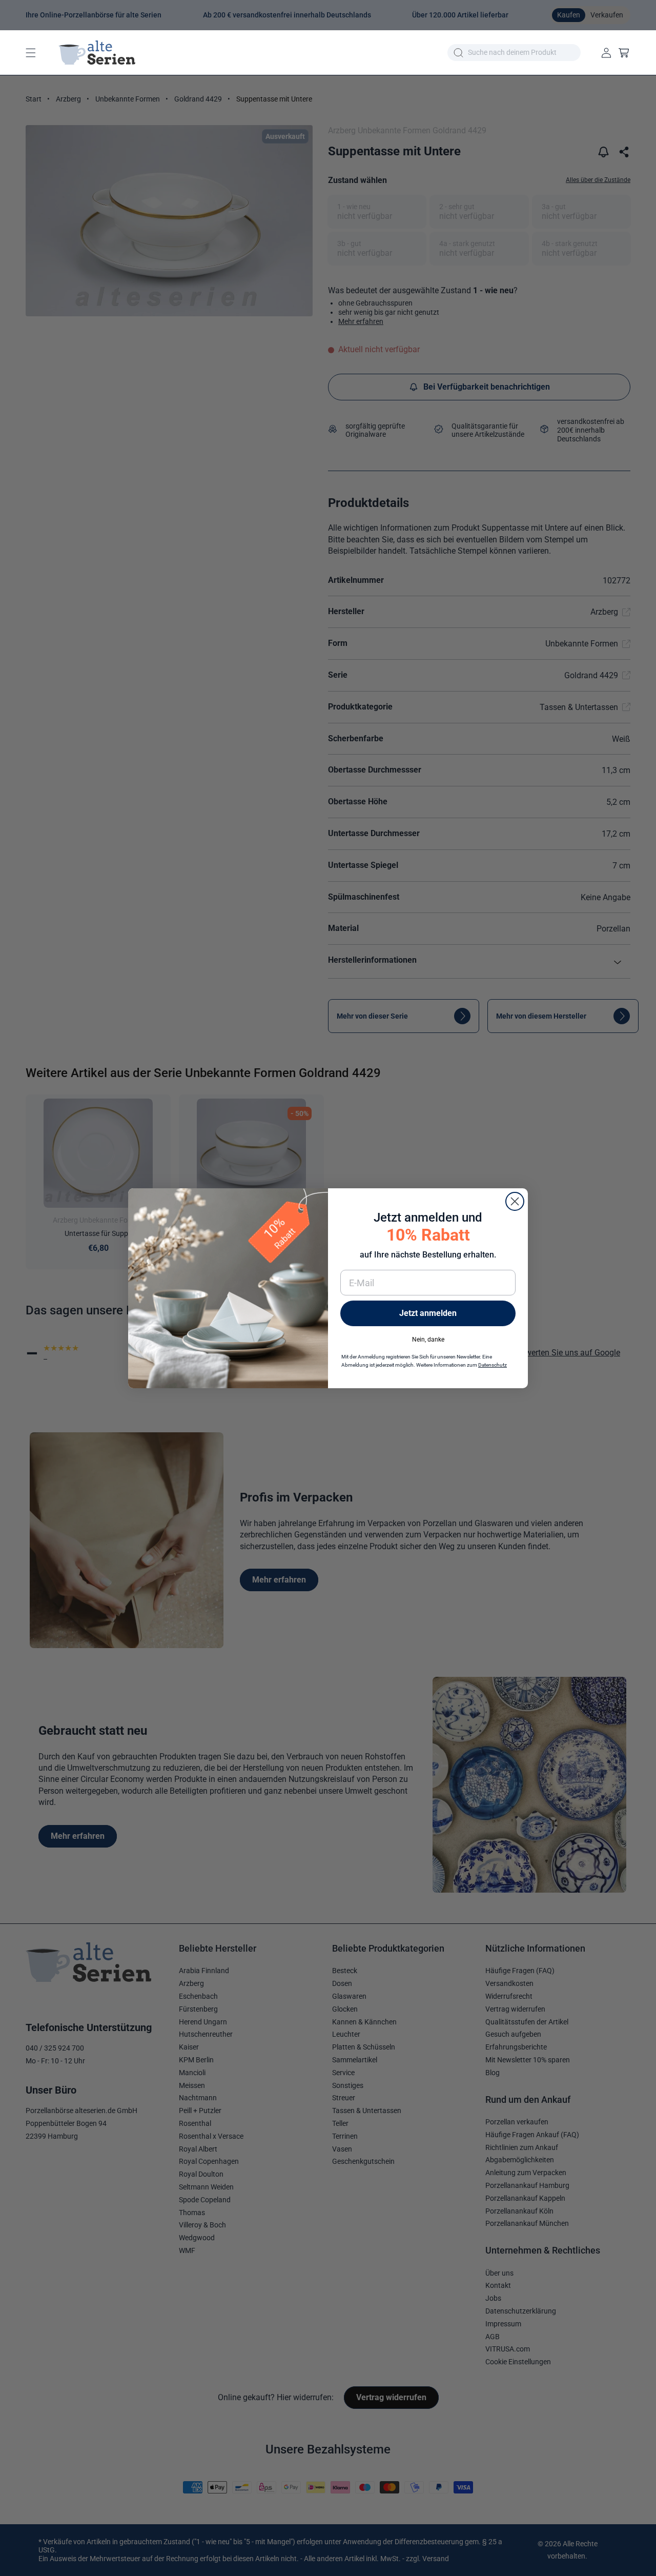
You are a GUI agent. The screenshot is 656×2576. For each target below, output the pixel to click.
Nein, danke (428, 1339)
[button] (31, 53)
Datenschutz (493, 1365)
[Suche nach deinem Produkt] (458, 53)
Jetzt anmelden (428, 1313)
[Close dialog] (515, 1201)
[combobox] (514, 53)
